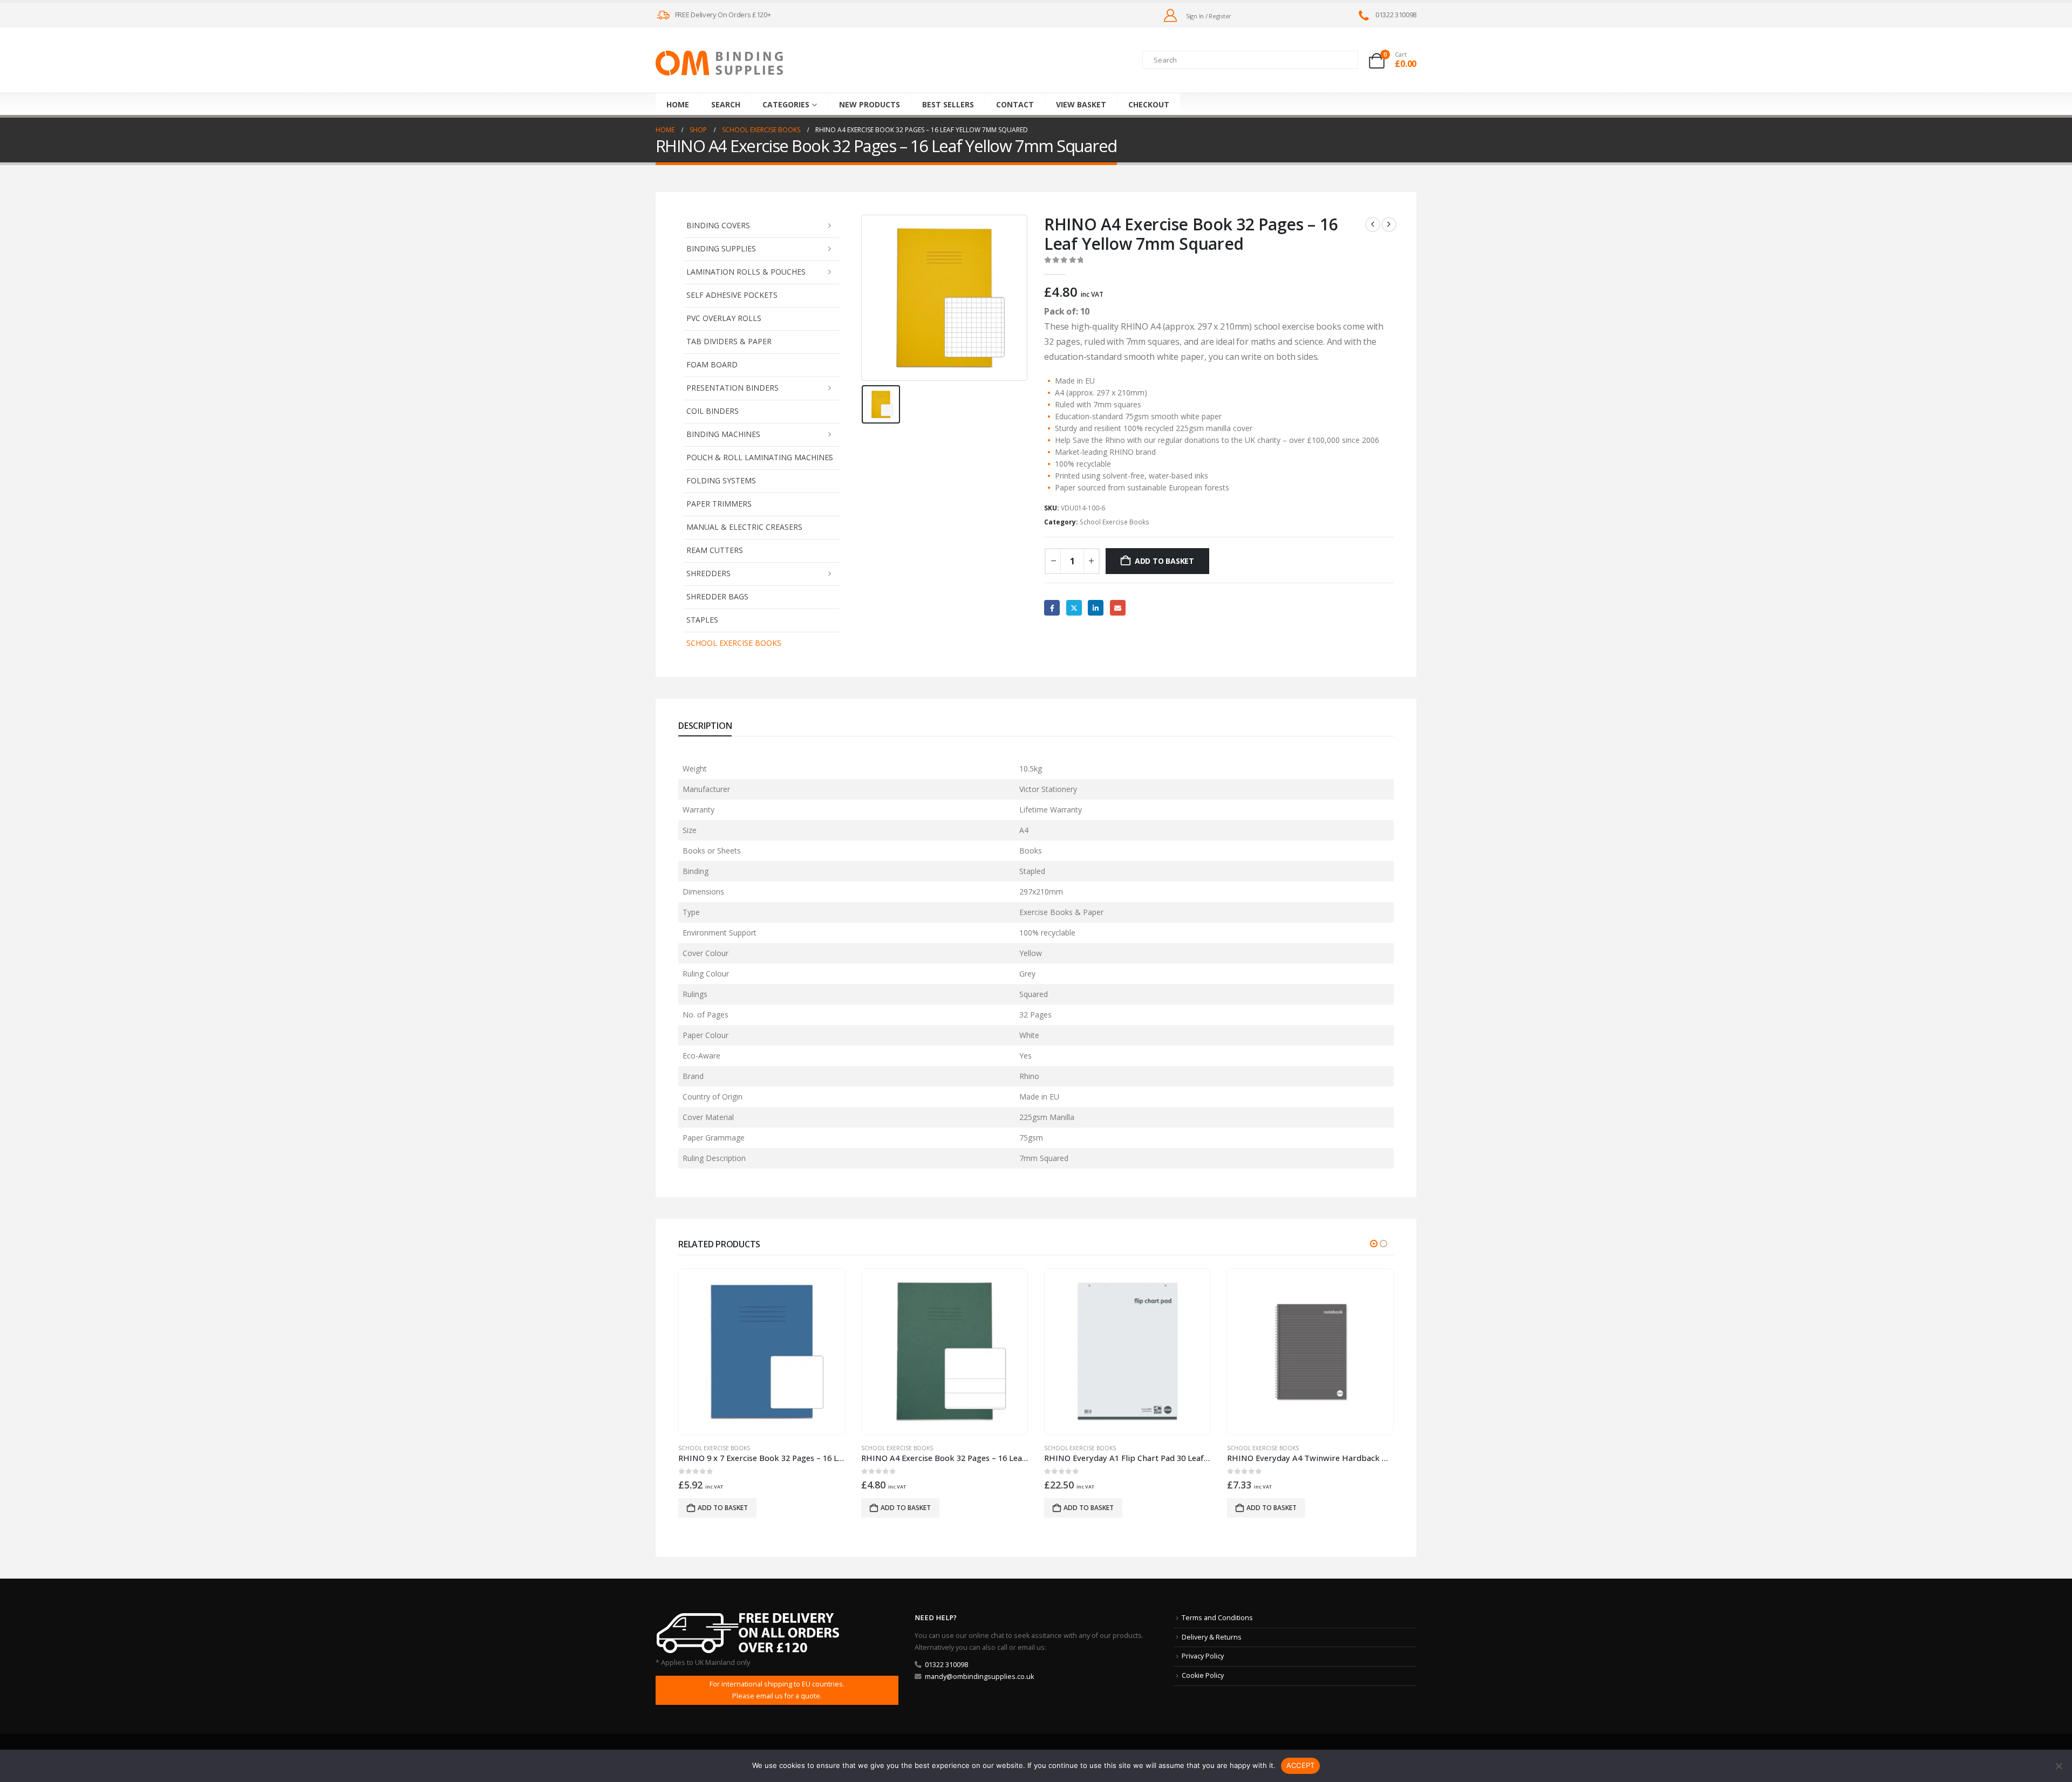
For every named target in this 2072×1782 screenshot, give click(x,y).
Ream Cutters (715, 550)
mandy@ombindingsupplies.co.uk (979, 1677)
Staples (702, 620)
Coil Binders (713, 411)
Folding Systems (721, 480)
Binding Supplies (721, 248)
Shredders (708, 573)
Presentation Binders (732, 388)
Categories (786, 104)
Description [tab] (705, 726)
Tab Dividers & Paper (729, 341)
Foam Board (712, 364)
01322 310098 (946, 1665)
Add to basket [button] (723, 1508)
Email (1118, 608)
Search (726, 104)
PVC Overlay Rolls (724, 318)
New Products (870, 104)
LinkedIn (1096, 608)
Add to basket (1164, 561)
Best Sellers (948, 104)
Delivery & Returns (1212, 1637)
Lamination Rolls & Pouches (746, 272)
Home (678, 104)
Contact (1015, 104)
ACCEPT (1301, 1765)
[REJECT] (2059, 1766)
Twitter (1074, 608)
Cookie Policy (1203, 1675)
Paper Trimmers (719, 504)
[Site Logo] (719, 63)
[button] (1374, 1244)
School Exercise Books (734, 643)
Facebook (1052, 608)
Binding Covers (718, 225)
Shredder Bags (717, 596)
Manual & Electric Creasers (744, 527)
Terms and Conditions (1217, 1618)
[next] (1389, 224)
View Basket (1081, 104)
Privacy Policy (1203, 1656)
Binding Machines (723, 434)
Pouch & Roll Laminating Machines (760, 457)
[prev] (1373, 224)
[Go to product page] (761, 1351)
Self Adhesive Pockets (732, 295)
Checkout (1149, 104)
